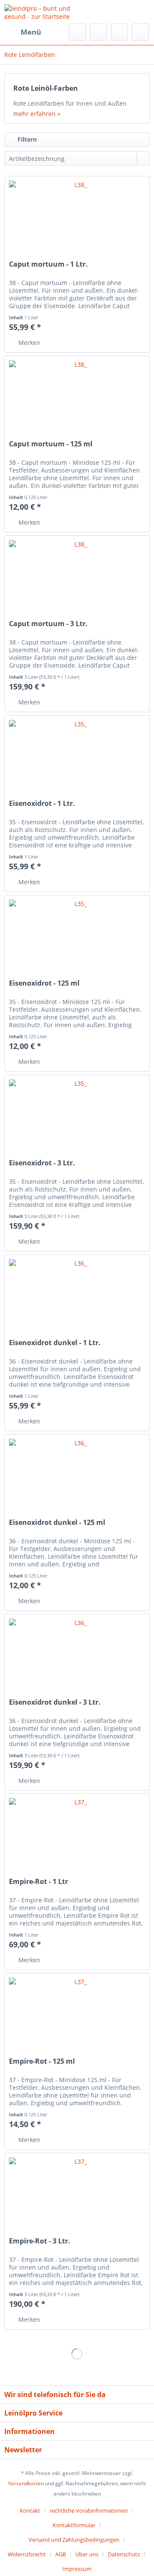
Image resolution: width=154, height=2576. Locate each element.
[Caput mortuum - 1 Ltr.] (77, 219)
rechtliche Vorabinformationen (89, 2511)
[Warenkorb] (140, 32)
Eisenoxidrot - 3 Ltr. (42, 1163)
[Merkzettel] (98, 32)
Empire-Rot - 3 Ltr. (40, 2241)
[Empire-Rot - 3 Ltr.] (77, 2196)
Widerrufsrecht (27, 2554)
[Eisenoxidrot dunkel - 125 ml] (77, 1477)
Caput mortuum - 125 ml (51, 444)
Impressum (77, 2569)
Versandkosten (26, 2483)
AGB (61, 2554)
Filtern (26, 139)
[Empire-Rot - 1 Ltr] (77, 1836)
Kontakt (30, 2511)
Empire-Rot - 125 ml (42, 2061)
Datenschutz (124, 2554)
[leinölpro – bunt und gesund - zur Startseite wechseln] (41, 12)
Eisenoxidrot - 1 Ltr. (42, 804)
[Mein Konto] (119, 32)
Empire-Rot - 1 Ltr (38, 1882)
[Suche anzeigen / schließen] (77, 32)
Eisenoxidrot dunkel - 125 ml (57, 1523)
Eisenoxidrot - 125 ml (44, 983)
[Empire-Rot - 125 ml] (77, 2016)
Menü (31, 32)
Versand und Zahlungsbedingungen (74, 2540)
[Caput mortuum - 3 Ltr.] (77, 579)
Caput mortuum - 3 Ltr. (48, 624)
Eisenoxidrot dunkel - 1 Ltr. (55, 1343)
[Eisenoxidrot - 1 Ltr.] (77, 758)
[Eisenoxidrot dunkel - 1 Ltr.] (77, 1298)
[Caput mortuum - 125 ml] (77, 399)
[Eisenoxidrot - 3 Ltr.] (77, 1118)
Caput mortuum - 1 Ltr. (48, 264)
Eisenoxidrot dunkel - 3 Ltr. (55, 1702)
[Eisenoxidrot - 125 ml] (77, 938)
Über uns (87, 2554)
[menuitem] (23, 32)
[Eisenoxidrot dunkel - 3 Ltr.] (77, 1657)
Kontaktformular (74, 2525)
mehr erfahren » (37, 114)
